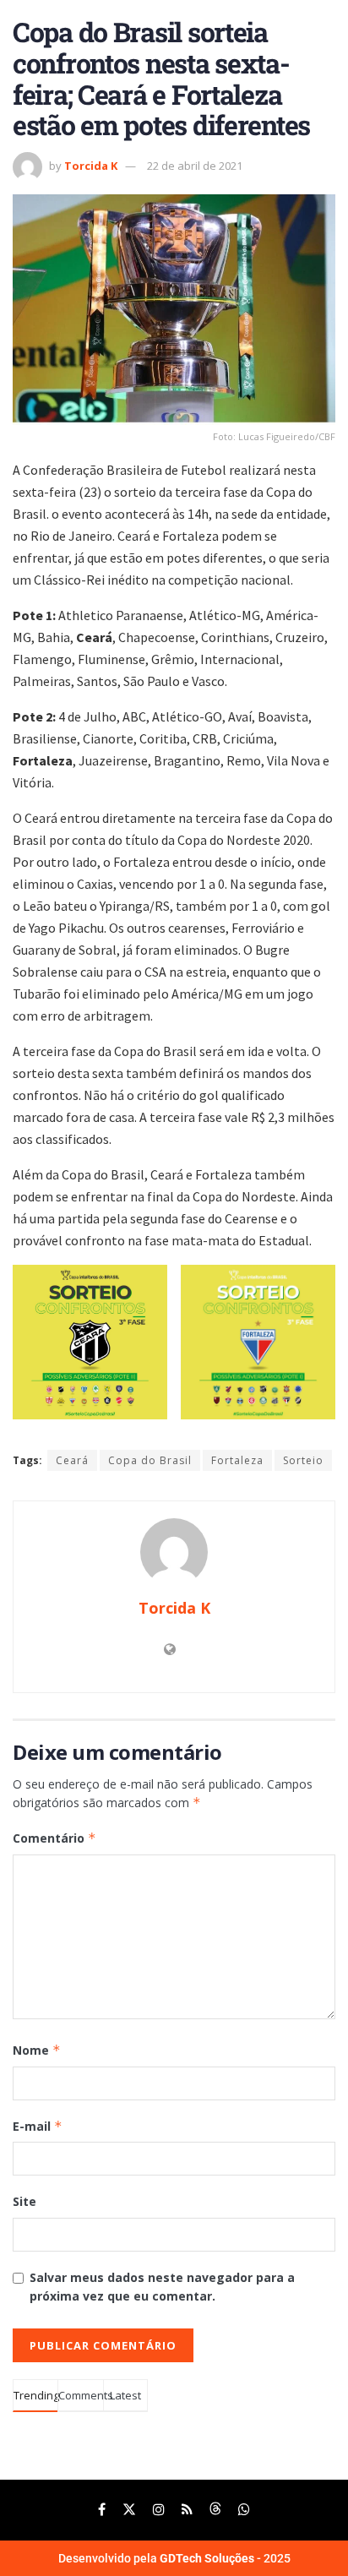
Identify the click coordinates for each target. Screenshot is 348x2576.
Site (24, 2201)
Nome (37, 2050)
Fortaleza (237, 1460)
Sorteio (303, 1460)
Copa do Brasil (150, 1460)
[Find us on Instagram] (159, 2510)
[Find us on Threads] (215, 2510)
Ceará (72, 1460)
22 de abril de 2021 (195, 166)
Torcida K (91, 166)
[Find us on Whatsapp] (244, 2510)
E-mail (38, 2126)
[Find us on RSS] (187, 2510)
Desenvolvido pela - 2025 (174, 2558)
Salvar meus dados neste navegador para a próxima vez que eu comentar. (162, 2287)
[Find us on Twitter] (129, 2510)
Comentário (54, 1838)
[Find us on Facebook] (102, 2510)
